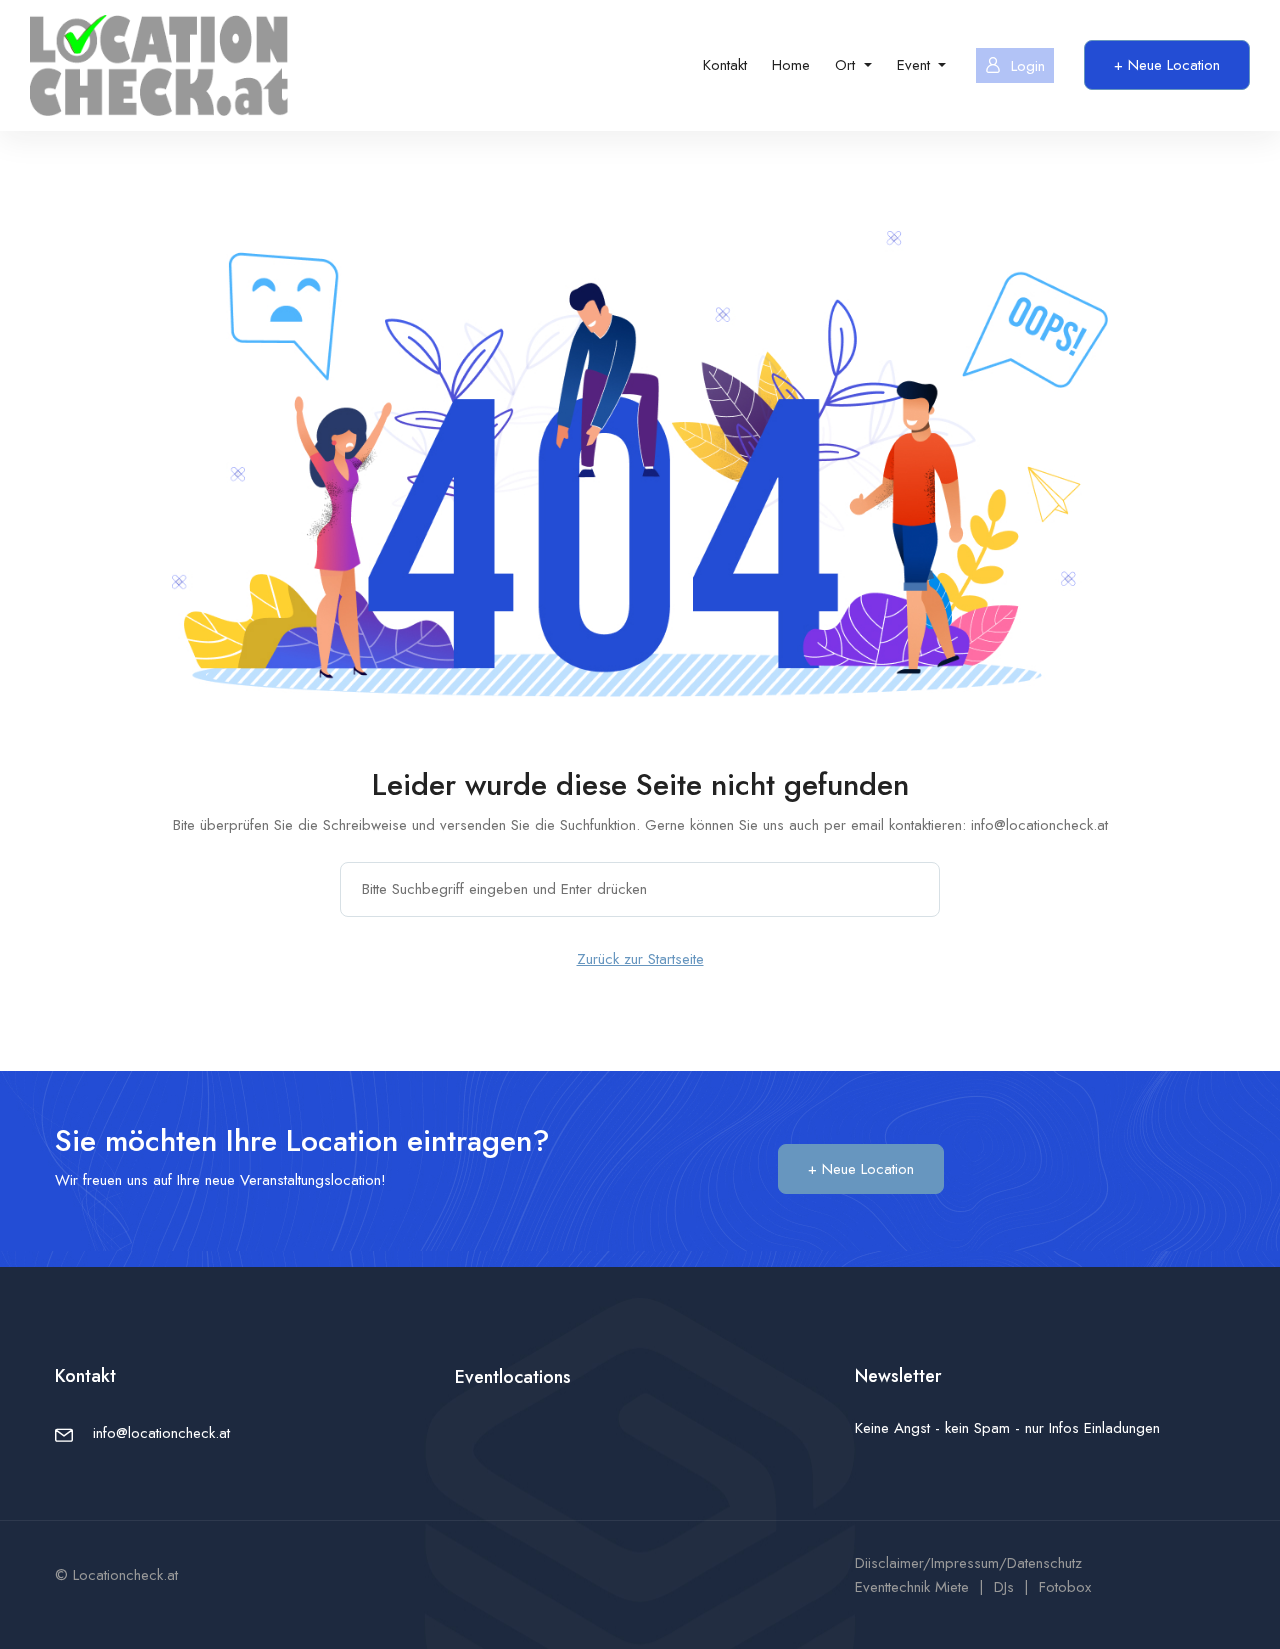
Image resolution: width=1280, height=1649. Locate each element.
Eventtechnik (892, 1587)
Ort (847, 65)
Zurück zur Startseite (640, 959)
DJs (1004, 1587)
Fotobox (1065, 1587)
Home (791, 65)
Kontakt (725, 65)
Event (916, 65)
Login (1028, 66)
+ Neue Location (1167, 65)
